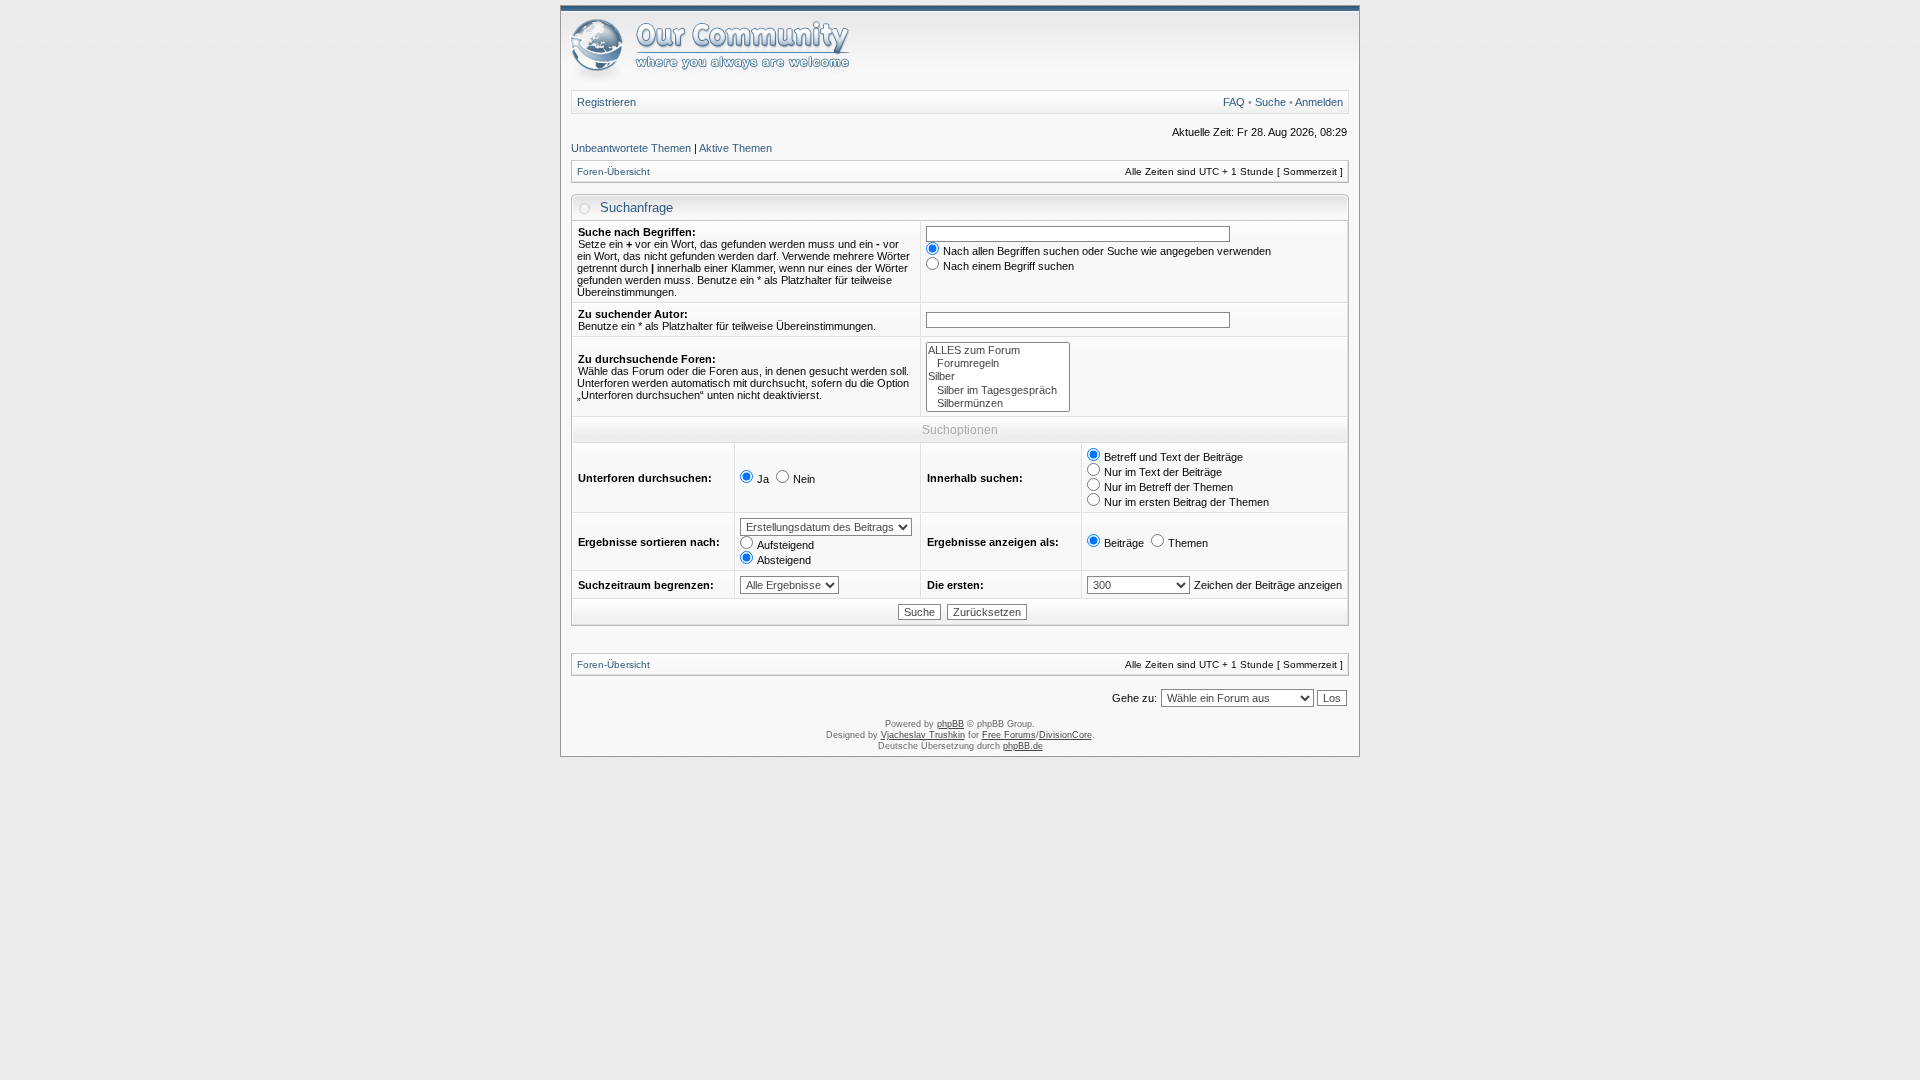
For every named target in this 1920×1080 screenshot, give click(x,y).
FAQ (1234, 102)
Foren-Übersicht (613, 171)
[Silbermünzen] (998, 403)
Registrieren (606, 102)
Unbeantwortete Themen (631, 148)
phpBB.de (1023, 746)
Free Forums (1009, 735)
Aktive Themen (735, 148)
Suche (1270, 102)
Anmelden (1319, 102)
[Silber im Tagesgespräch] (998, 390)
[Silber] (998, 376)
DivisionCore (1065, 735)
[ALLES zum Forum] (998, 350)
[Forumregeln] (998, 363)
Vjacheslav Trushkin (923, 735)
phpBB (950, 724)
